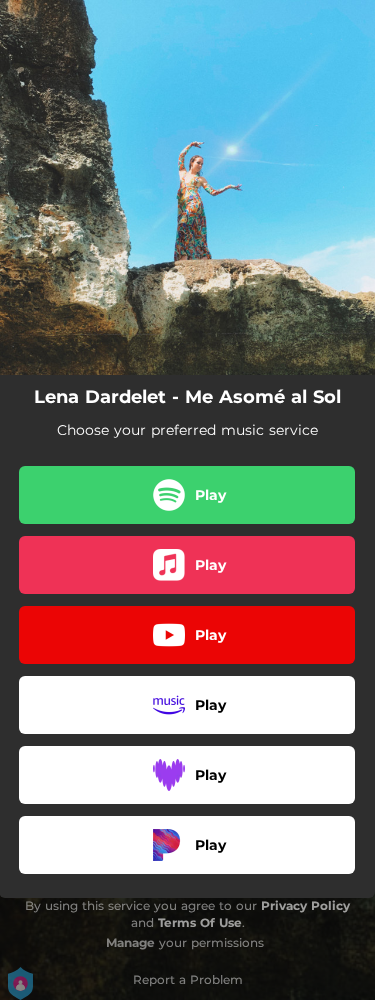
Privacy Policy (305, 905)
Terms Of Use (200, 922)
